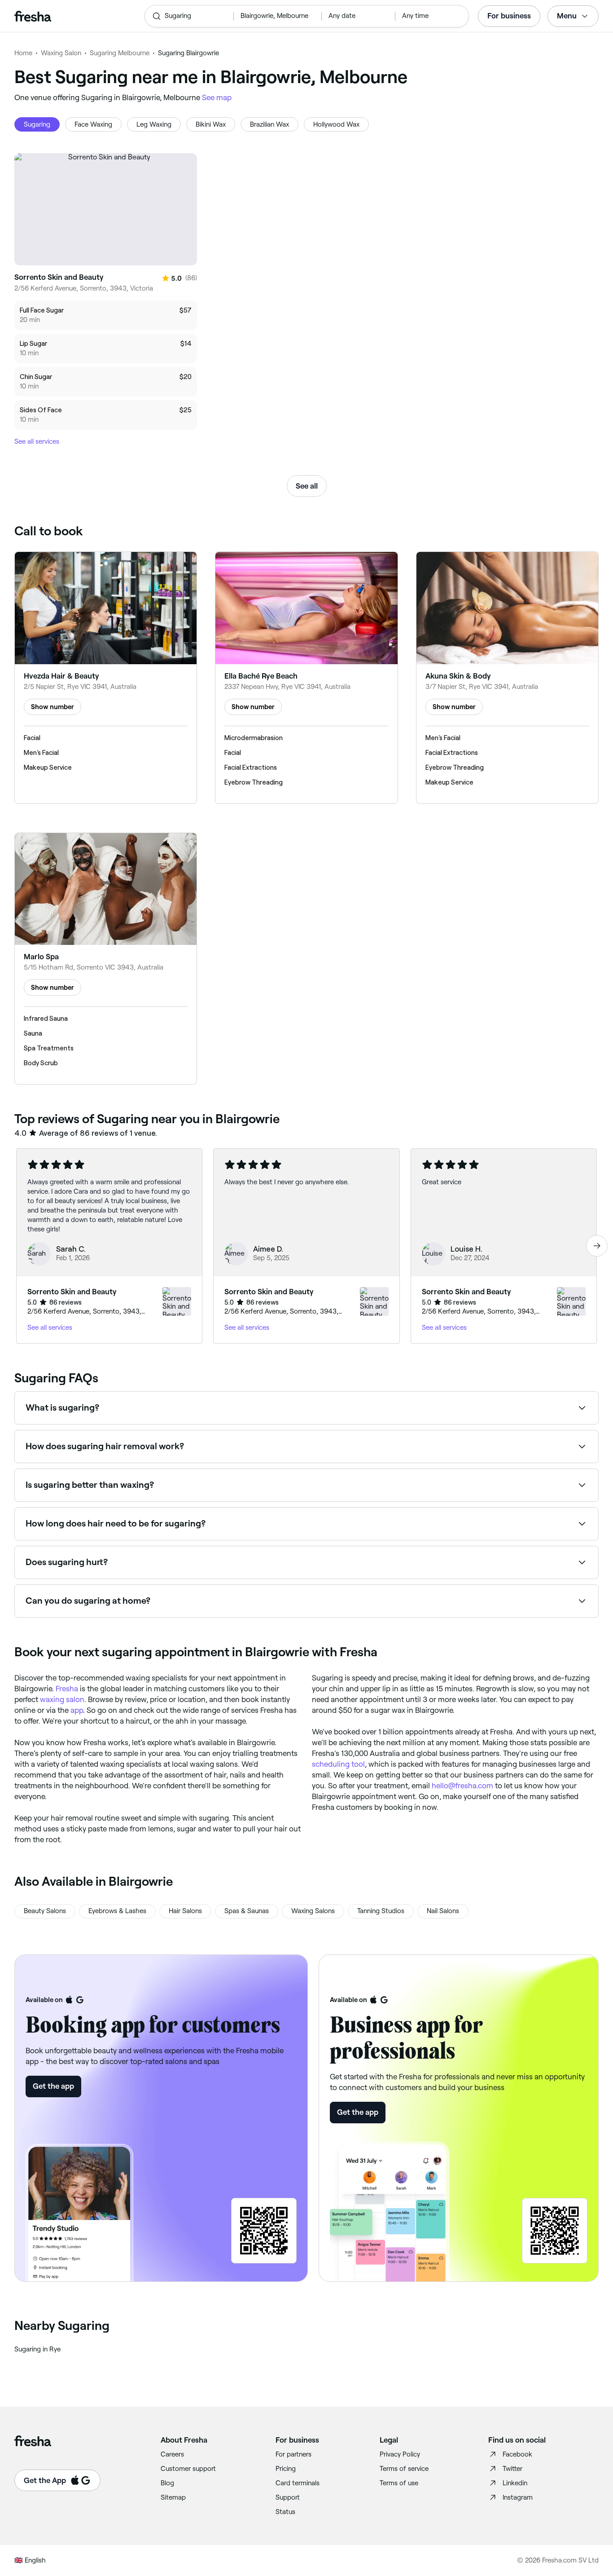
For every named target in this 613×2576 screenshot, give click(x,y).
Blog (167, 2483)
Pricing (286, 2469)
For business (509, 16)
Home (23, 53)
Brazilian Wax (269, 124)
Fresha (67, 1689)
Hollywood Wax (336, 124)
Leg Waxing (154, 124)
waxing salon (62, 1699)
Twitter (512, 2469)
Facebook (517, 2454)
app (77, 1710)
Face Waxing (93, 124)
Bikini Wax (211, 124)
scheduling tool (338, 1764)
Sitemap (173, 2497)
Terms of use (399, 2483)
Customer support (188, 2469)
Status (285, 2512)
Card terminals (298, 2483)
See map (217, 97)
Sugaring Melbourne (120, 53)
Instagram (518, 2497)
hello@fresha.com (462, 1786)
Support (288, 2497)
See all (307, 486)
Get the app (53, 2086)
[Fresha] (75, 16)
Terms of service (404, 2469)
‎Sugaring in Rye (37, 2349)
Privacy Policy (400, 2454)
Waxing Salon (61, 53)
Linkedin (515, 2483)
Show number (53, 707)
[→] (597, 1246)
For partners (293, 2454)
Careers (172, 2454)
